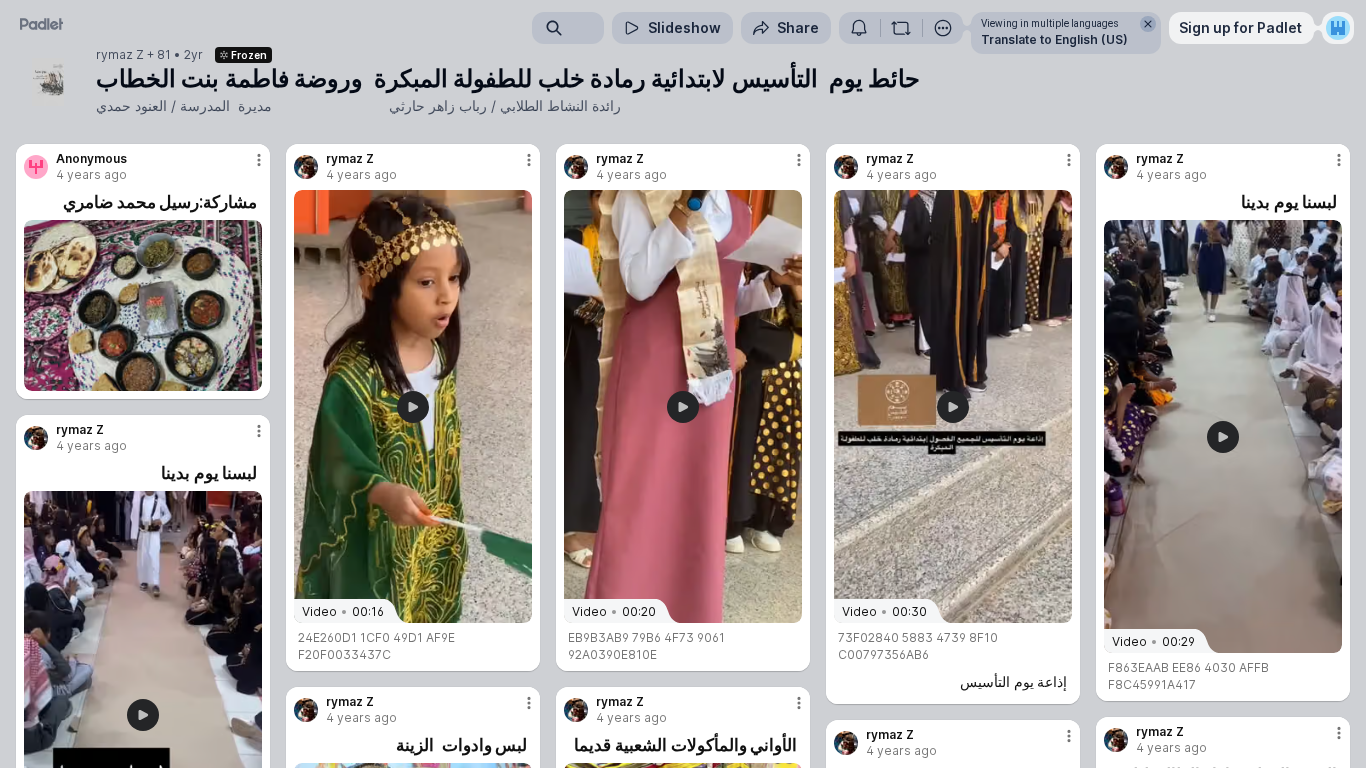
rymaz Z (120, 55)
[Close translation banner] (1148, 24)
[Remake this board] (901, 28)
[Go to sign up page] (1338, 28)
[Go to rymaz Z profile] (306, 167)
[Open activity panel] (859, 28)
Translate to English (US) (1054, 39)
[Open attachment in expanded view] (143, 305)
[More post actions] (259, 160)
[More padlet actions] (943, 28)
